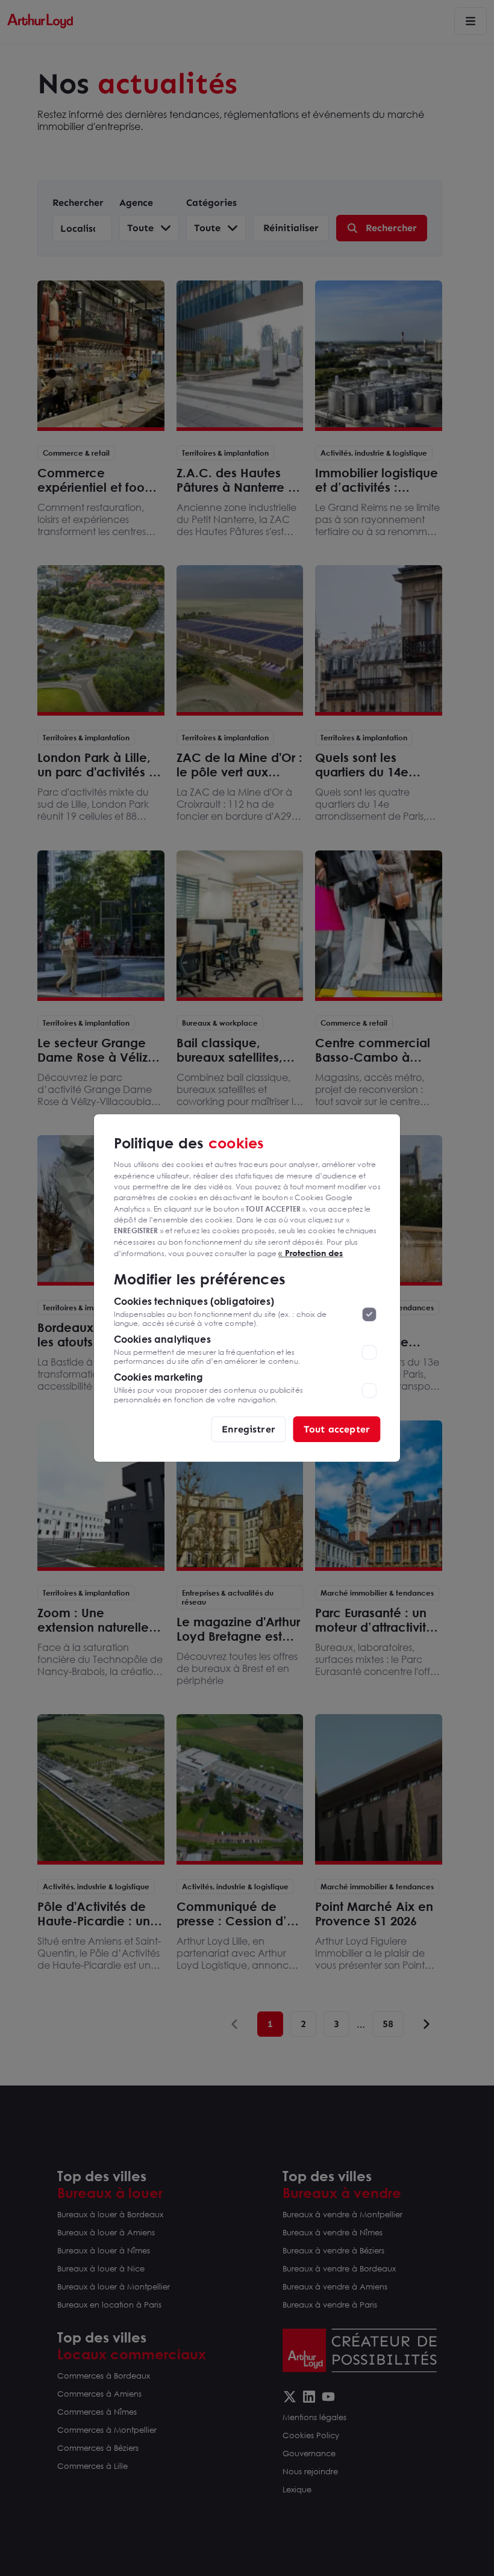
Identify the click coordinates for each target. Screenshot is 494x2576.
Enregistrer (249, 1429)
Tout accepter (337, 1429)
